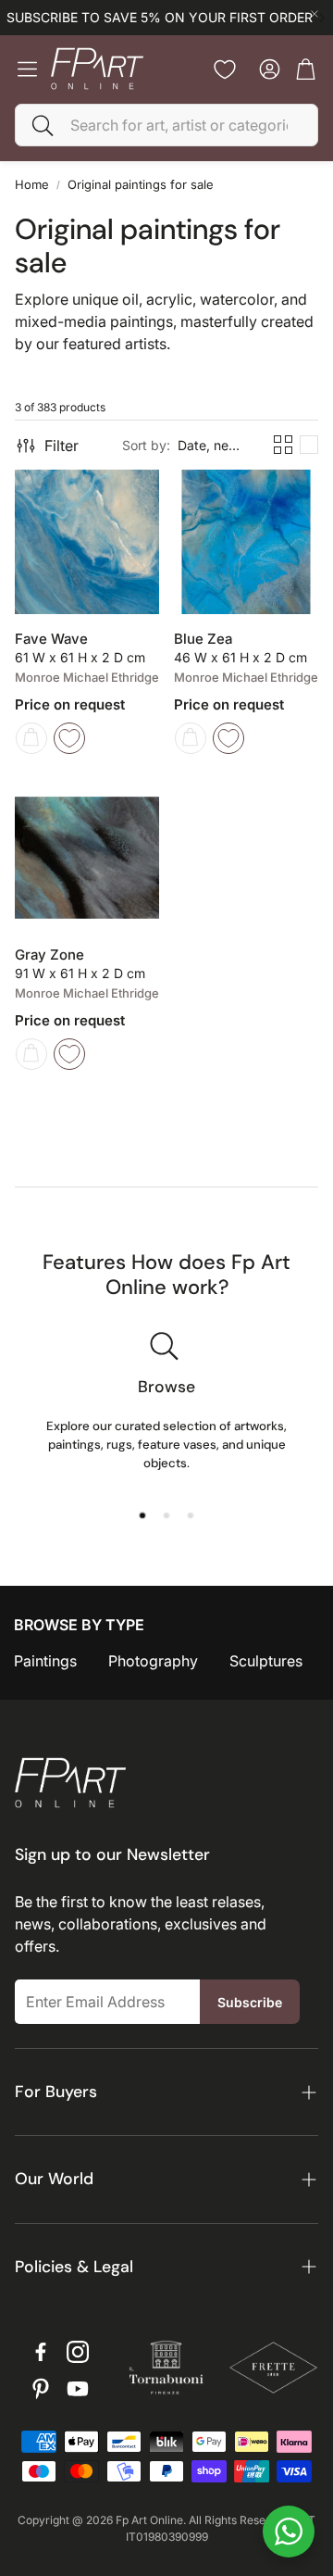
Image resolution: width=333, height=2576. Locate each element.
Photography (153, 1661)
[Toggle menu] (27, 69)
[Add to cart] (31, 738)
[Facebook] (41, 2352)
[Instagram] (78, 2352)
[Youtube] (78, 2389)
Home (32, 184)
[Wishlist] (225, 69)
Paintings (45, 1661)
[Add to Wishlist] (69, 738)
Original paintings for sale (141, 184)
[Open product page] (87, 542)
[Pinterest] (41, 2389)
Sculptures (266, 1661)
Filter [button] (62, 446)
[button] (166, 125)
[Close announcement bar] (314, 14)
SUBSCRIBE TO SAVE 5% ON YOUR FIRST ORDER (160, 18)
